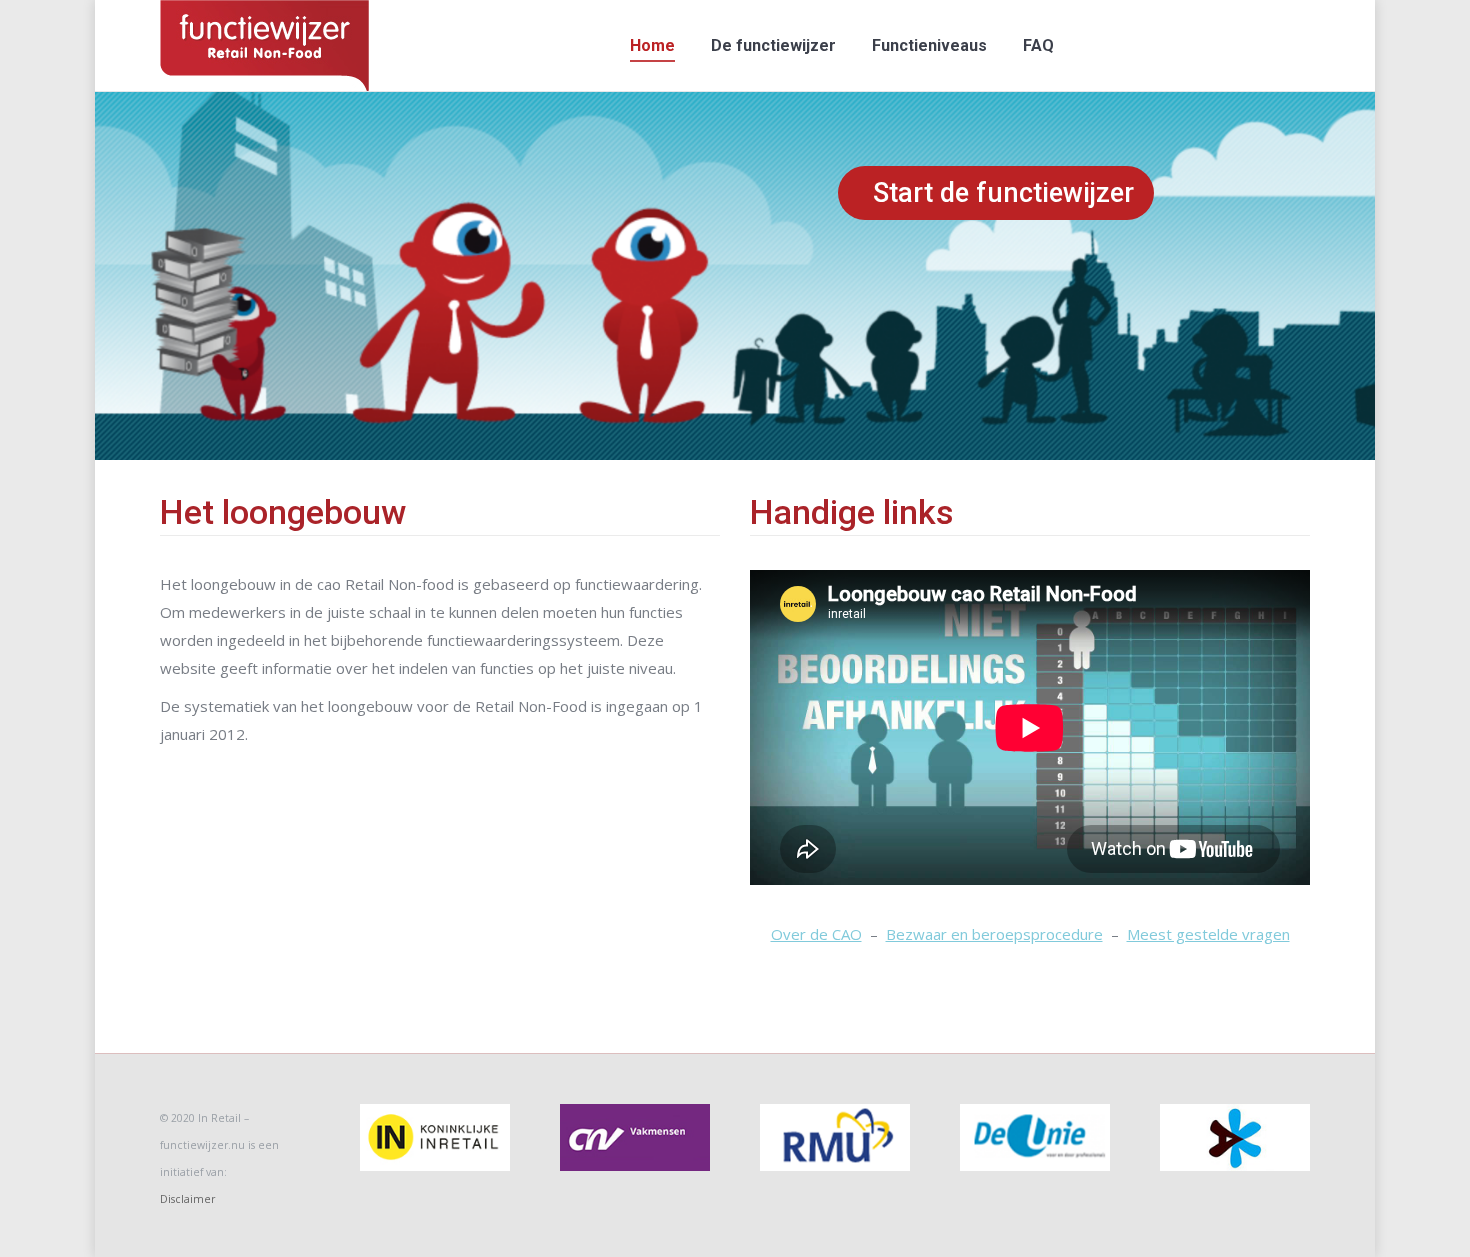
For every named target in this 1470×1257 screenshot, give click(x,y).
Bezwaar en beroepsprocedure (994, 934)
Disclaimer (187, 1199)
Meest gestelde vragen (1208, 934)
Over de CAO (816, 934)
